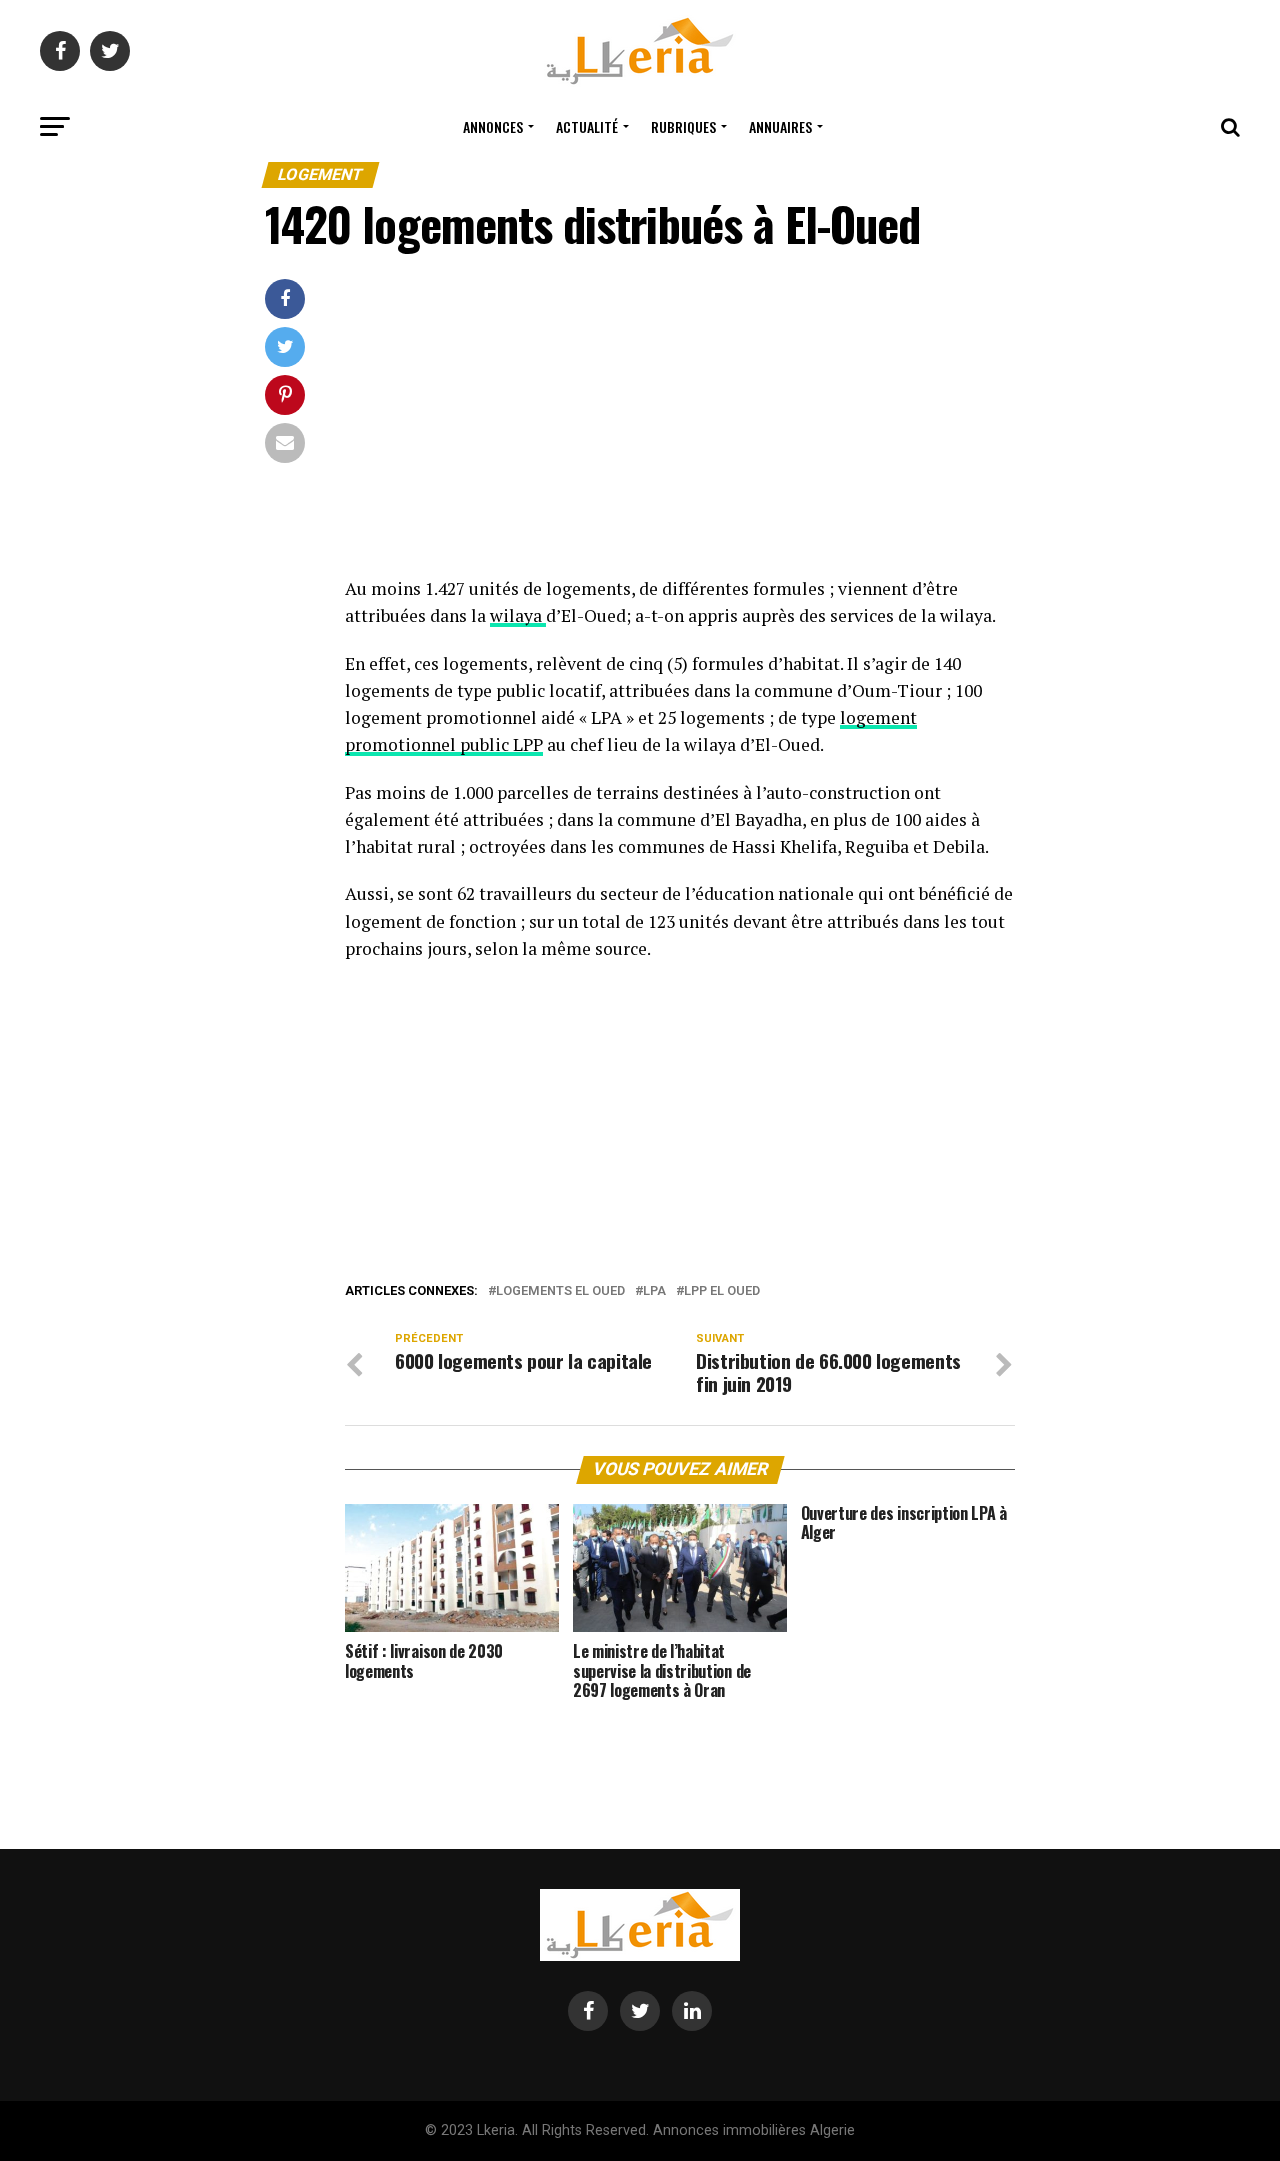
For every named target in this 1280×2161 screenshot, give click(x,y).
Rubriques (683, 126)
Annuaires (780, 126)
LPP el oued (722, 1291)
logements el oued (560, 1291)
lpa (654, 1291)
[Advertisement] (680, 427)
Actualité (587, 126)
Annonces (493, 126)
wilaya (518, 615)
